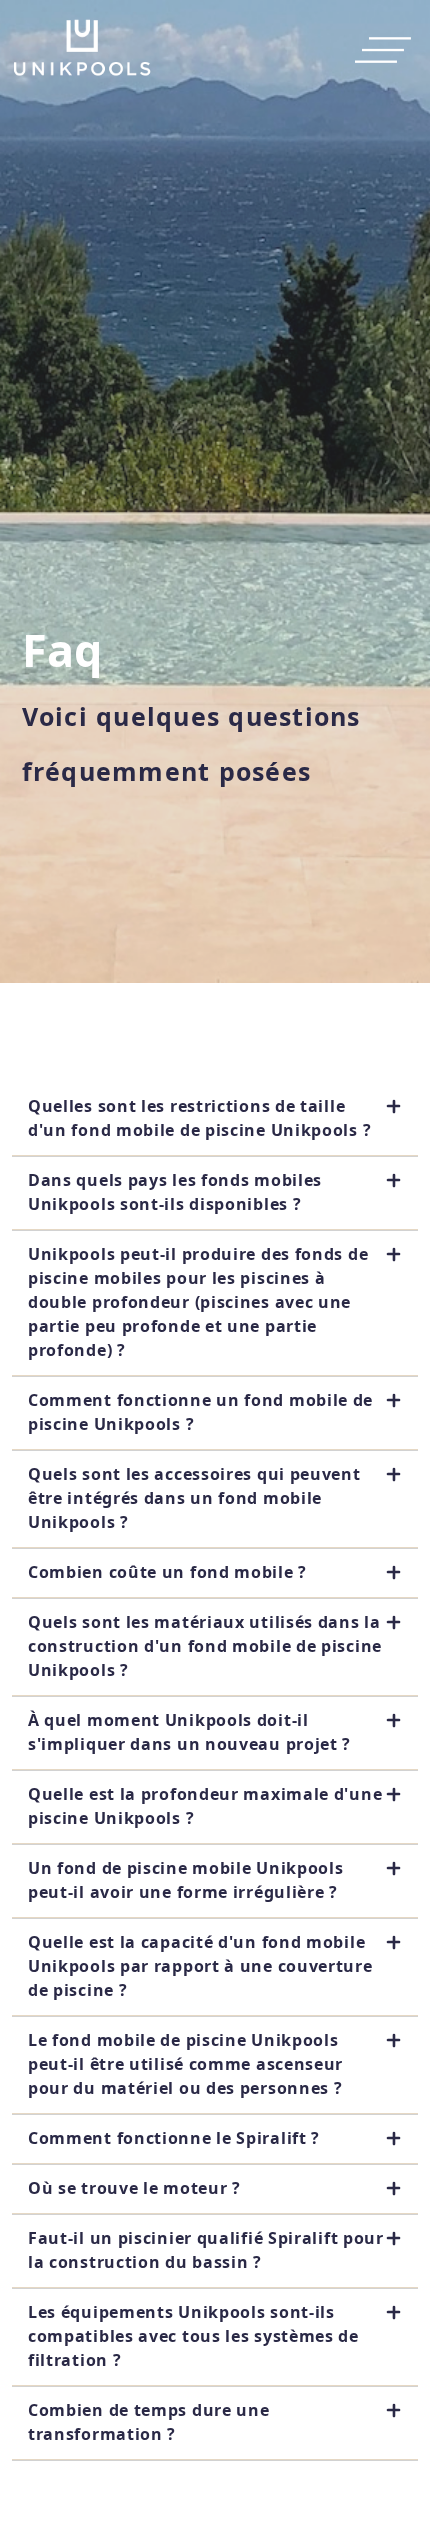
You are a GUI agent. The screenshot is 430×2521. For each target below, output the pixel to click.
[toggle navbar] (377, 50)
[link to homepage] (82, 50)
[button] (215, 1118)
